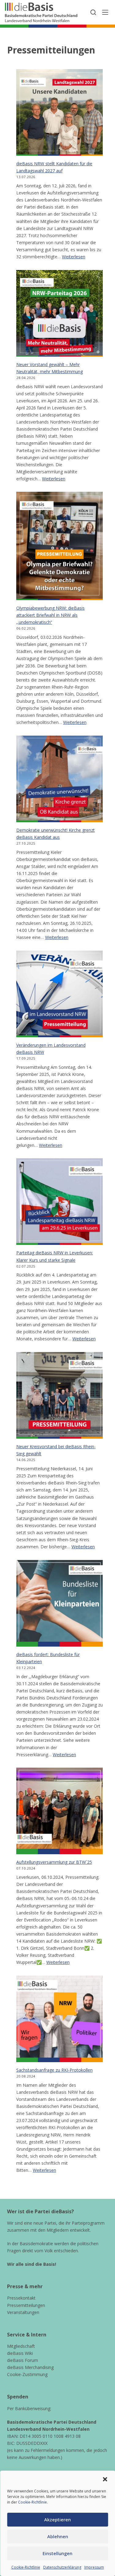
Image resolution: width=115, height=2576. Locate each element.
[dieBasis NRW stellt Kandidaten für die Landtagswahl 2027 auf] (59, 112)
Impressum (94, 2567)
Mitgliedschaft (21, 2346)
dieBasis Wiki (20, 2353)
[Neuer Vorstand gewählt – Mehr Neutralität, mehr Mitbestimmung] (59, 313)
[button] (105, 2479)
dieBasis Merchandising (30, 2367)
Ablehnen (58, 2536)
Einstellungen (57, 2553)
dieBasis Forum (23, 2360)
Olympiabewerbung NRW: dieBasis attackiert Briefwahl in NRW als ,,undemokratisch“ (50, 615)
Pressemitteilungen (26, 2305)
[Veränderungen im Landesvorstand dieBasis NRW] (59, 994)
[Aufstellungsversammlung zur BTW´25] (59, 1811)
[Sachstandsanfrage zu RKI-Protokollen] (59, 2019)
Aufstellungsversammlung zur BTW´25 (54, 1862)
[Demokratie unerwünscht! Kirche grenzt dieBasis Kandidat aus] (59, 779)
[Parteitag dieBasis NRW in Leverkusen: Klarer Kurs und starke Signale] (59, 1202)
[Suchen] (93, 12)
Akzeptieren (57, 2519)
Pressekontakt (21, 2298)
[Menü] (105, 12)
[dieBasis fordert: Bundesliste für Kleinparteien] (59, 1603)
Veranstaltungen (23, 2312)
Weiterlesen (74, 257)
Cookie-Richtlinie (33, 2502)
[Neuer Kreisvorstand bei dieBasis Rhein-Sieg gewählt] (59, 1395)
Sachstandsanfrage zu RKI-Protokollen (54, 2070)
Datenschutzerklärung (62, 2567)
